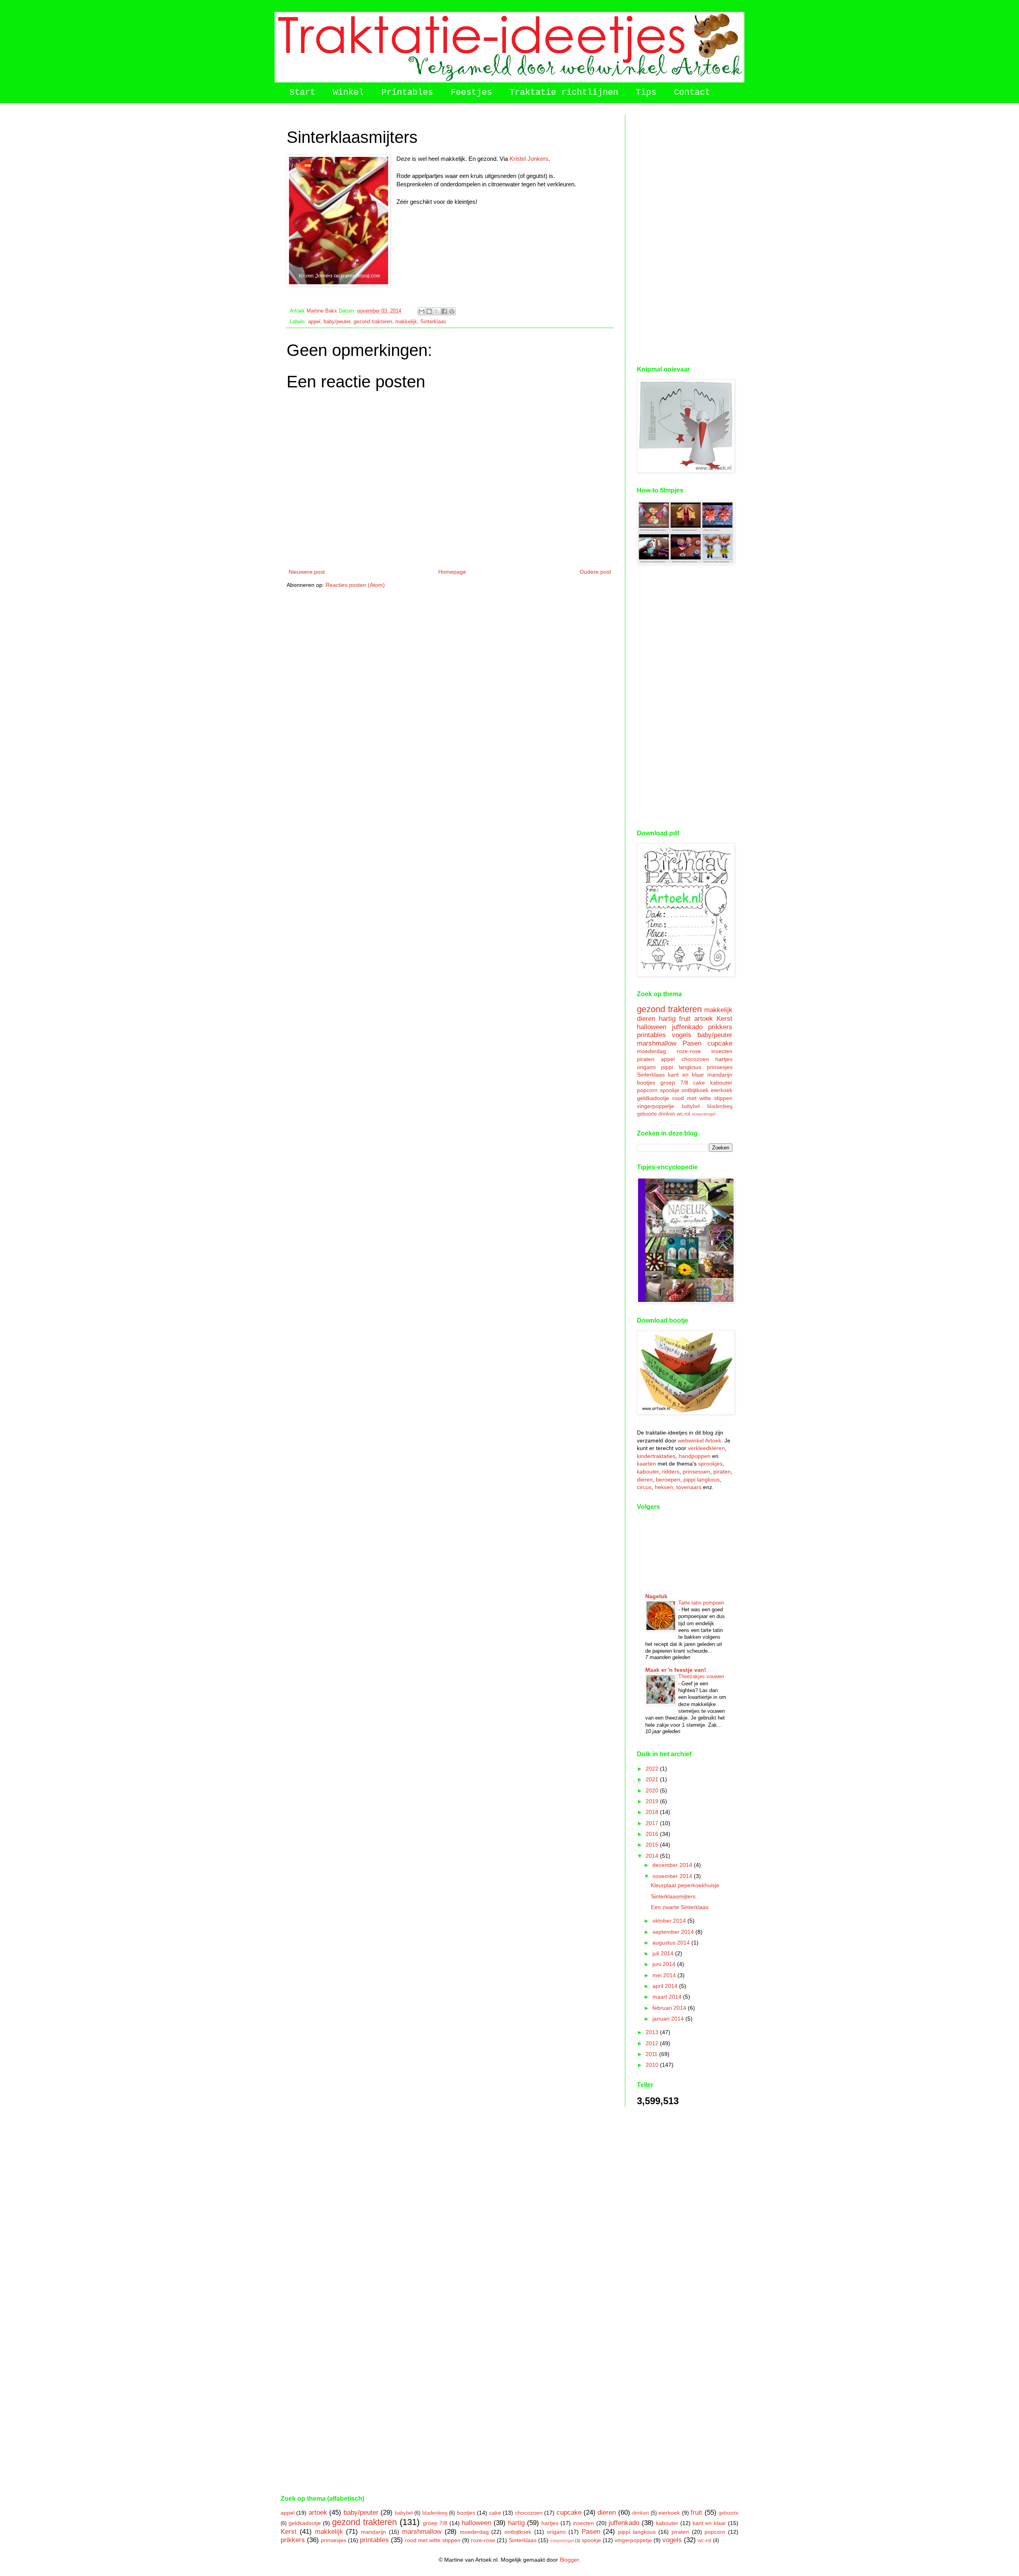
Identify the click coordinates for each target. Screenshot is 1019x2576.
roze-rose (689, 1051)
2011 (652, 2054)
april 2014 (666, 1986)
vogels (682, 1035)
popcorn (647, 1090)
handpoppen (695, 1456)
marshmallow (657, 1043)
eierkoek (722, 1090)
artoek (704, 1019)
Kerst (724, 1019)
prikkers (720, 1027)
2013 (653, 2032)
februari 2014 (670, 2008)
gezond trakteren (373, 322)
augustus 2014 (672, 1943)
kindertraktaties (656, 1456)
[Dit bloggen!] (429, 311)
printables (651, 1035)
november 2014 (673, 1876)
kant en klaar (686, 1075)
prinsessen (696, 1472)
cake (699, 1083)
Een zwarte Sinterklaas (680, 1907)
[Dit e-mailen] (422, 311)
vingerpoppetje (656, 1106)
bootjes (646, 1083)
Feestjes (471, 93)
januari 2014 (669, 2019)
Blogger (569, 2560)
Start (302, 93)
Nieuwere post (307, 572)
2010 (653, 2065)
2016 (653, 1834)
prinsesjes (720, 1067)
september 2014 (674, 1932)
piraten (646, 1059)
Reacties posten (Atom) (355, 585)
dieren (646, 1019)
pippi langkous (681, 1067)
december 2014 (673, 1865)
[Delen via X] (437, 311)
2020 (653, 1790)
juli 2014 (664, 1953)
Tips (646, 93)
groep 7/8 (674, 1083)
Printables (407, 93)
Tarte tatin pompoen (701, 1603)
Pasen (692, 1043)
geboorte (647, 1114)
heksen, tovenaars (678, 1487)
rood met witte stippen (702, 1098)
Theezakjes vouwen (701, 1676)
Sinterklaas (433, 322)
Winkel (348, 93)
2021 (653, 1779)
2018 (653, 1812)
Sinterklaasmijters (673, 1896)
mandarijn (720, 1075)
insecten (722, 1051)
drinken (667, 1114)
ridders (671, 1472)
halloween (652, 1027)
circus (644, 1487)
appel (314, 322)
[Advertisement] (685, 235)
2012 (653, 2043)
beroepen (668, 1480)
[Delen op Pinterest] (452, 311)
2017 (653, 1823)
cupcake (720, 1043)
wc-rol (683, 1114)
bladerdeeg (720, 1106)
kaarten (646, 1464)
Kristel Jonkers (529, 159)
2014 (653, 1856)
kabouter (721, 1083)
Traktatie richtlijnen (564, 93)
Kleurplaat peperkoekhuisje (685, 1885)
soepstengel (704, 1114)
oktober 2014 (670, 1921)
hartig (667, 1019)
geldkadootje (653, 1098)
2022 (653, 1769)
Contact (692, 93)
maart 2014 (668, 1997)
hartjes (724, 1059)
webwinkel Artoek (700, 1440)
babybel (691, 1106)
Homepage (452, 572)
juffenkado (687, 1027)
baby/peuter (337, 322)
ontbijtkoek (695, 1090)
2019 (653, 1801)
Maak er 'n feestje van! (676, 1670)
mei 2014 (665, 1975)
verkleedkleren (706, 1448)
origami (646, 1067)
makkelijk (406, 322)
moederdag (651, 1051)
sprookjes (710, 1464)
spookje (670, 1090)
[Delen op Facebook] (444, 311)
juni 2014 (665, 1964)
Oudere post (595, 572)
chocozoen (695, 1059)
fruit (685, 1019)
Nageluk (656, 1596)
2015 (653, 1845)
